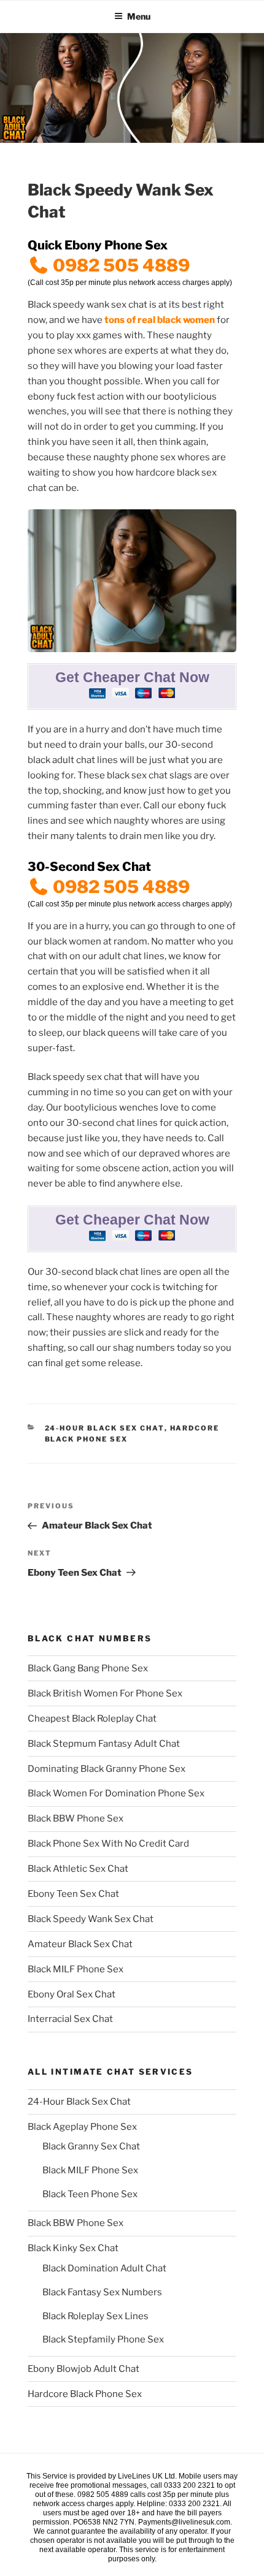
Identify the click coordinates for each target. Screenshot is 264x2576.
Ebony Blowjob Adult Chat (83, 2369)
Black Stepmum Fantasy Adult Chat (104, 1744)
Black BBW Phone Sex (76, 1818)
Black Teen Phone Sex (90, 2194)
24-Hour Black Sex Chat (105, 1428)
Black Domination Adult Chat (104, 2268)
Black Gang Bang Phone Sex (88, 1668)
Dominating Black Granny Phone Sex (107, 1769)
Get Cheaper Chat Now (132, 678)
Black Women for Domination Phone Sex (116, 1793)
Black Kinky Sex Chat (73, 2248)
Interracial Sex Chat (70, 2019)
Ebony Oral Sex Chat (72, 1994)
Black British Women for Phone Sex (105, 1693)
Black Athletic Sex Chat (78, 1869)
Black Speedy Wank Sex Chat (91, 1919)
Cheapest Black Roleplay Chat (92, 1719)
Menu (139, 16)
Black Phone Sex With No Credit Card (108, 1844)
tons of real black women (160, 320)
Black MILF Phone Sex (76, 1969)
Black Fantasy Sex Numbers (102, 2292)
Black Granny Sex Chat (91, 2146)
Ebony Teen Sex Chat (73, 1894)
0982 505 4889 (119, 265)
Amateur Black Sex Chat (80, 1944)
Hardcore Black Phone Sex (85, 2394)
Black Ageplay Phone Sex (82, 2127)
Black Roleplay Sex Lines (95, 2316)
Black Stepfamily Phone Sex (103, 2339)
